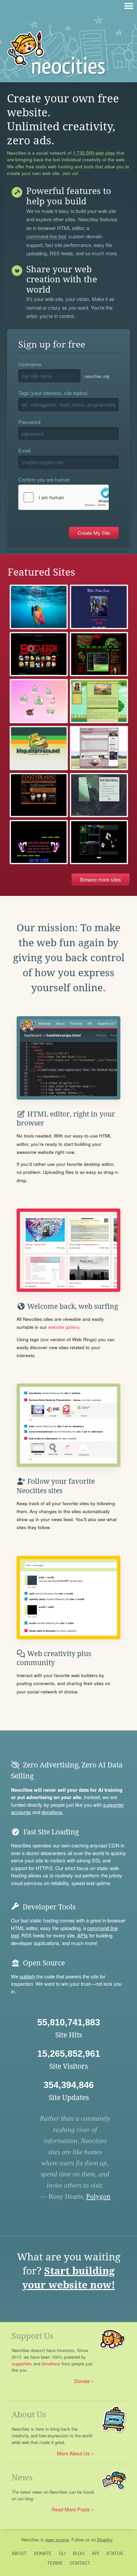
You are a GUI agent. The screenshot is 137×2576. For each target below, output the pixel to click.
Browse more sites (101, 879)
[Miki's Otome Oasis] (99, 607)
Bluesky (105, 2540)
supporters (22, 2364)
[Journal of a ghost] (99, 842)
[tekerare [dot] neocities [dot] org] (99, 748)
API (95, 2553)
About (19, 2553)
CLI (62, 2553)
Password (29, 422)
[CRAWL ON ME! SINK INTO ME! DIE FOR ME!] (99, 654)
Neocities (30, 2540)
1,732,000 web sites (94, 153)
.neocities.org (96, 376)
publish (27, 1976)
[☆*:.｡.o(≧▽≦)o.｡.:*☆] (39, 795)
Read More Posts (71, 2509)
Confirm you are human (44, 479)
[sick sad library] (99, 795)
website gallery (64, 1327)
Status (115, 2553)
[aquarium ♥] (39, 607)
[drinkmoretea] (99, 701)
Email (24, 450)
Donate (82, 2381)
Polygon (98, 2196)
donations (52, 1812)
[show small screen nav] (129, 6)
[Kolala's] (39, 701)
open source (57, 2540)
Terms (55, 2563)
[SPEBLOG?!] (39, 748)
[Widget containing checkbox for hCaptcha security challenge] (64, 497)
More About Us (73, 2453)
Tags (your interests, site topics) (53, 393)
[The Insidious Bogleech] (39, 654)
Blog (79, 2553)
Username (30, 364)
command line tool (46, 237)
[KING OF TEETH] (39, 842)
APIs (82, 1935)
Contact (80, 2563)
